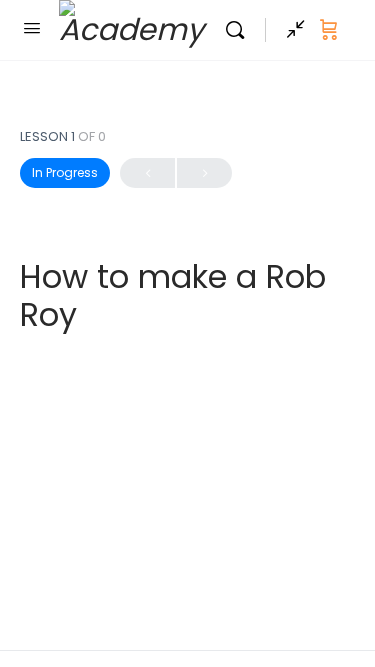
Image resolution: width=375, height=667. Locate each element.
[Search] (240, 30)
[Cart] (329, 30)
